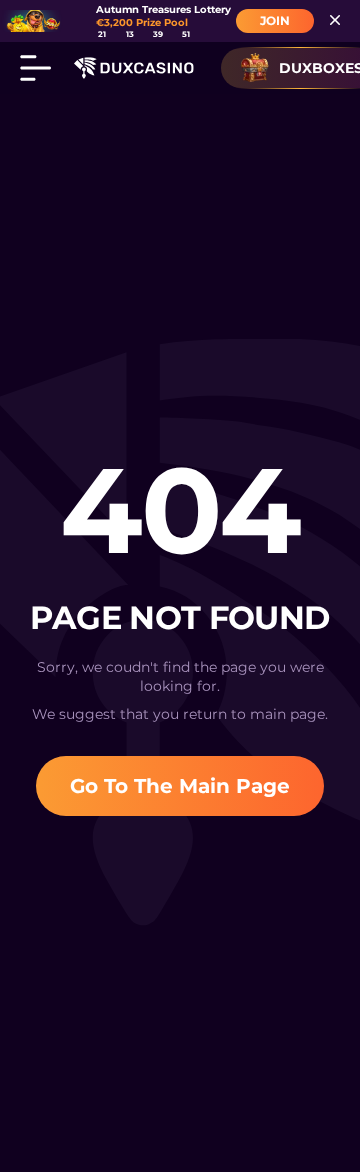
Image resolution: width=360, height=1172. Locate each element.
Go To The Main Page (180, 786)
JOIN (275, 20)
